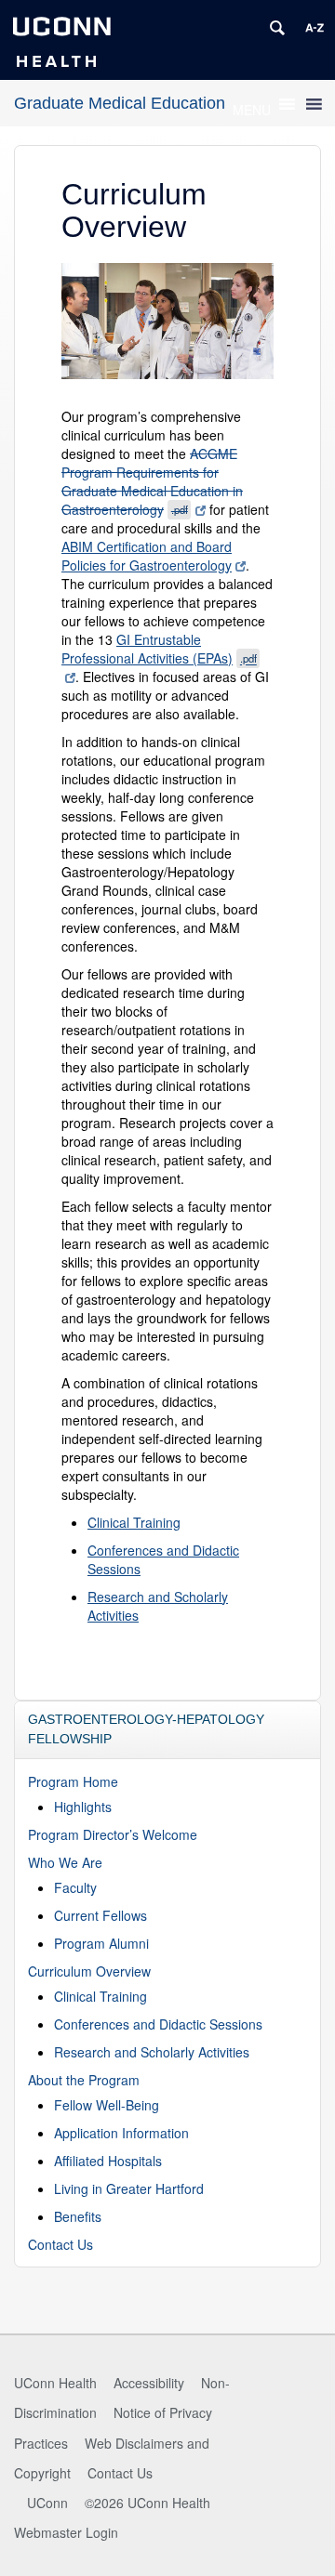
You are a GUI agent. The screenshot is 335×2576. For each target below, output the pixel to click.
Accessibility (149, 2383)
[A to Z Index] (315, 28)
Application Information (121, 2133)
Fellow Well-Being (107, 2105)
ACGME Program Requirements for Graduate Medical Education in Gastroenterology (152, 481)
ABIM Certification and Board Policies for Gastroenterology (147, 556)
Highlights (83, 1807)
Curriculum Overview (89, 1971)
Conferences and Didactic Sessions (158, 2024)
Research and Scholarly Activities (152, 2052)
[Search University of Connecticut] (277, 28)
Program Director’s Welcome (113, 1834)
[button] (252, 110)
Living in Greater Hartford (129, 2188)
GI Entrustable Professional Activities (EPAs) (159, 649)
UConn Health (55, 2383)
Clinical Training (134, 1522)
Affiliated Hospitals (108, 2161)
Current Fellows (100, 1915)
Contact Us (60, 2244)
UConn (47, 2503)
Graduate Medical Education (120, 103)
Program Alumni (101, 1943)
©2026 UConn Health (147, 2503)
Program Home (73, 1781)
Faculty (75, 1887)
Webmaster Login (66, 2532)
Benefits (78, 2216)
